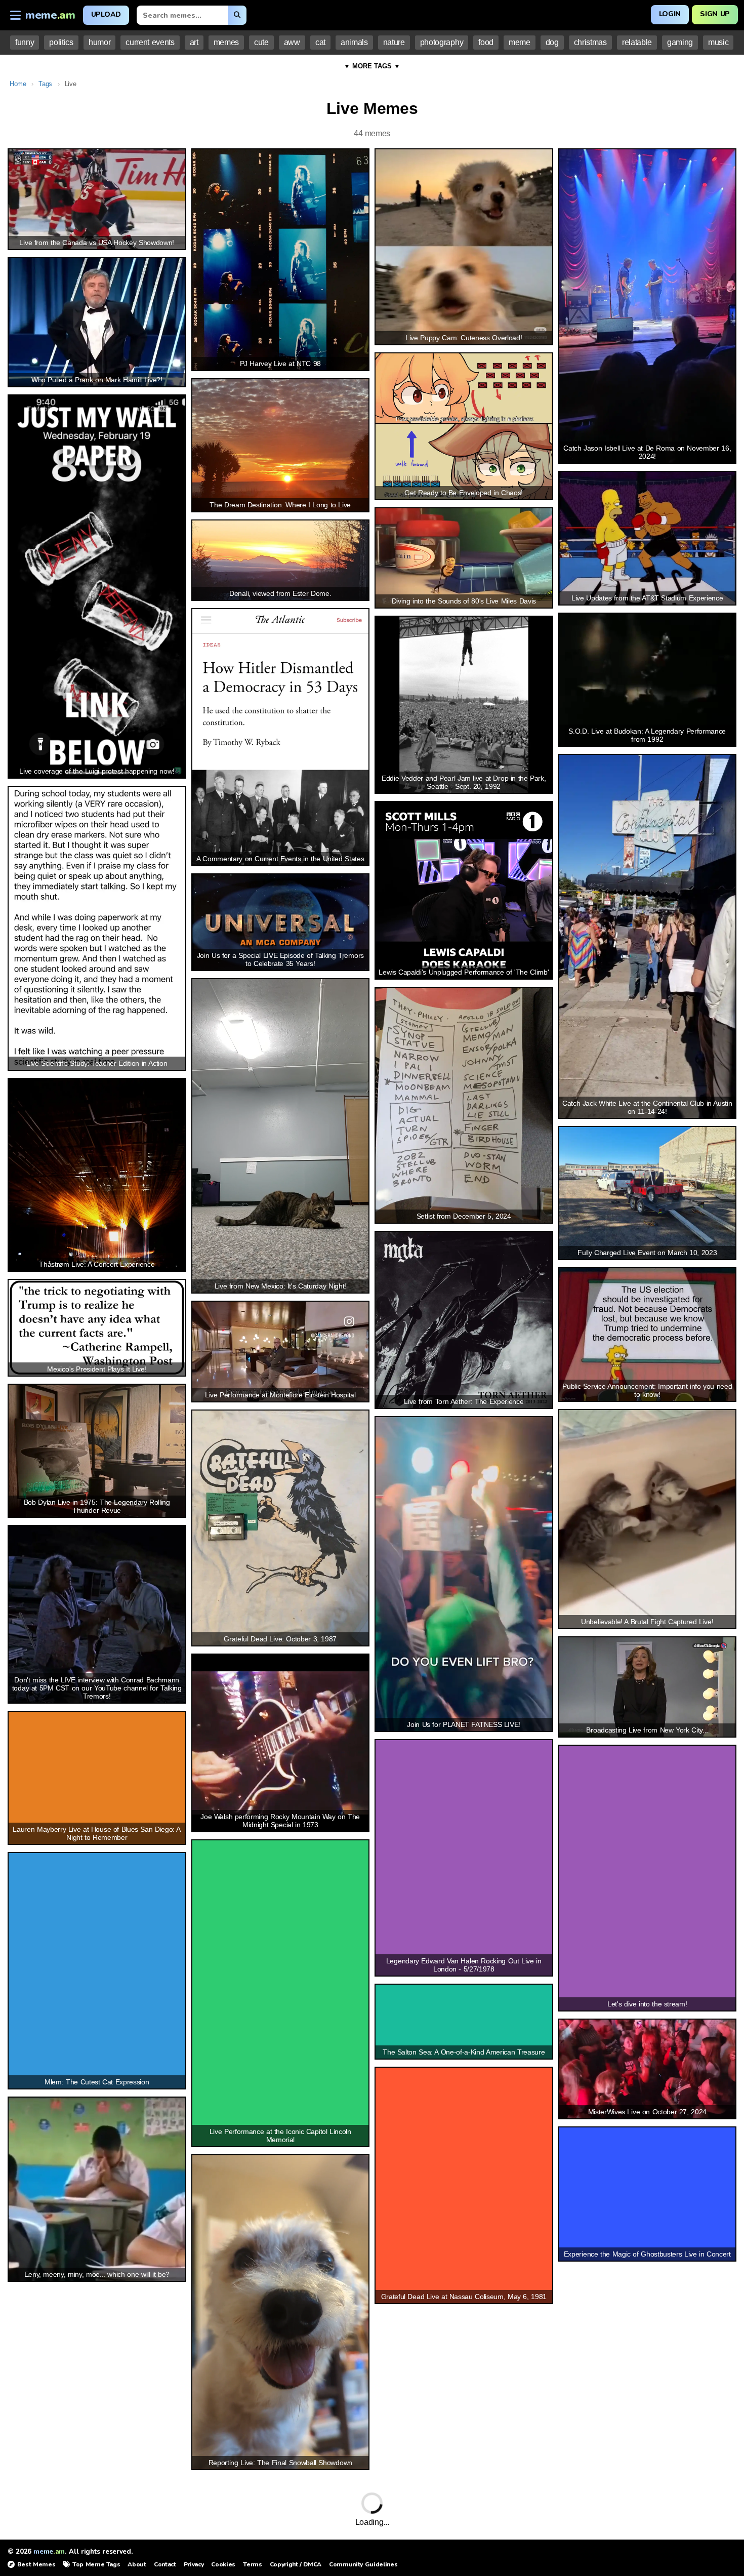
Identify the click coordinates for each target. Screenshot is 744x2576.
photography (442, 42)
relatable (637, 42)
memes (226, 42)
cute (261, 42)
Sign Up (715, 14)
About (137, 2564)
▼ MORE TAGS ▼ (372, 66)
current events (150, 42)
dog (552, 42)
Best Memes (36, 2564)
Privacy (194, 2564)
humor (99, 42)
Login (670, 14)
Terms (252, 2564)
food (486, 42)
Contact (165, 2564)
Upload (106, 14)
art (194, 42)
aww (292, 42)
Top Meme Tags (96, 2564)
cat (320, 42)
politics (61, 42)
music (718, 42)
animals (354, 42)
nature (394, 42)
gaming (680, 42)
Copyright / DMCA (296, 2564)
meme (520, 42)
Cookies (223, 2564)
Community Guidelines (363, 2564)
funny (25, 42)
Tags (45, 84)
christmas (590, 42)
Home (18, 84)
